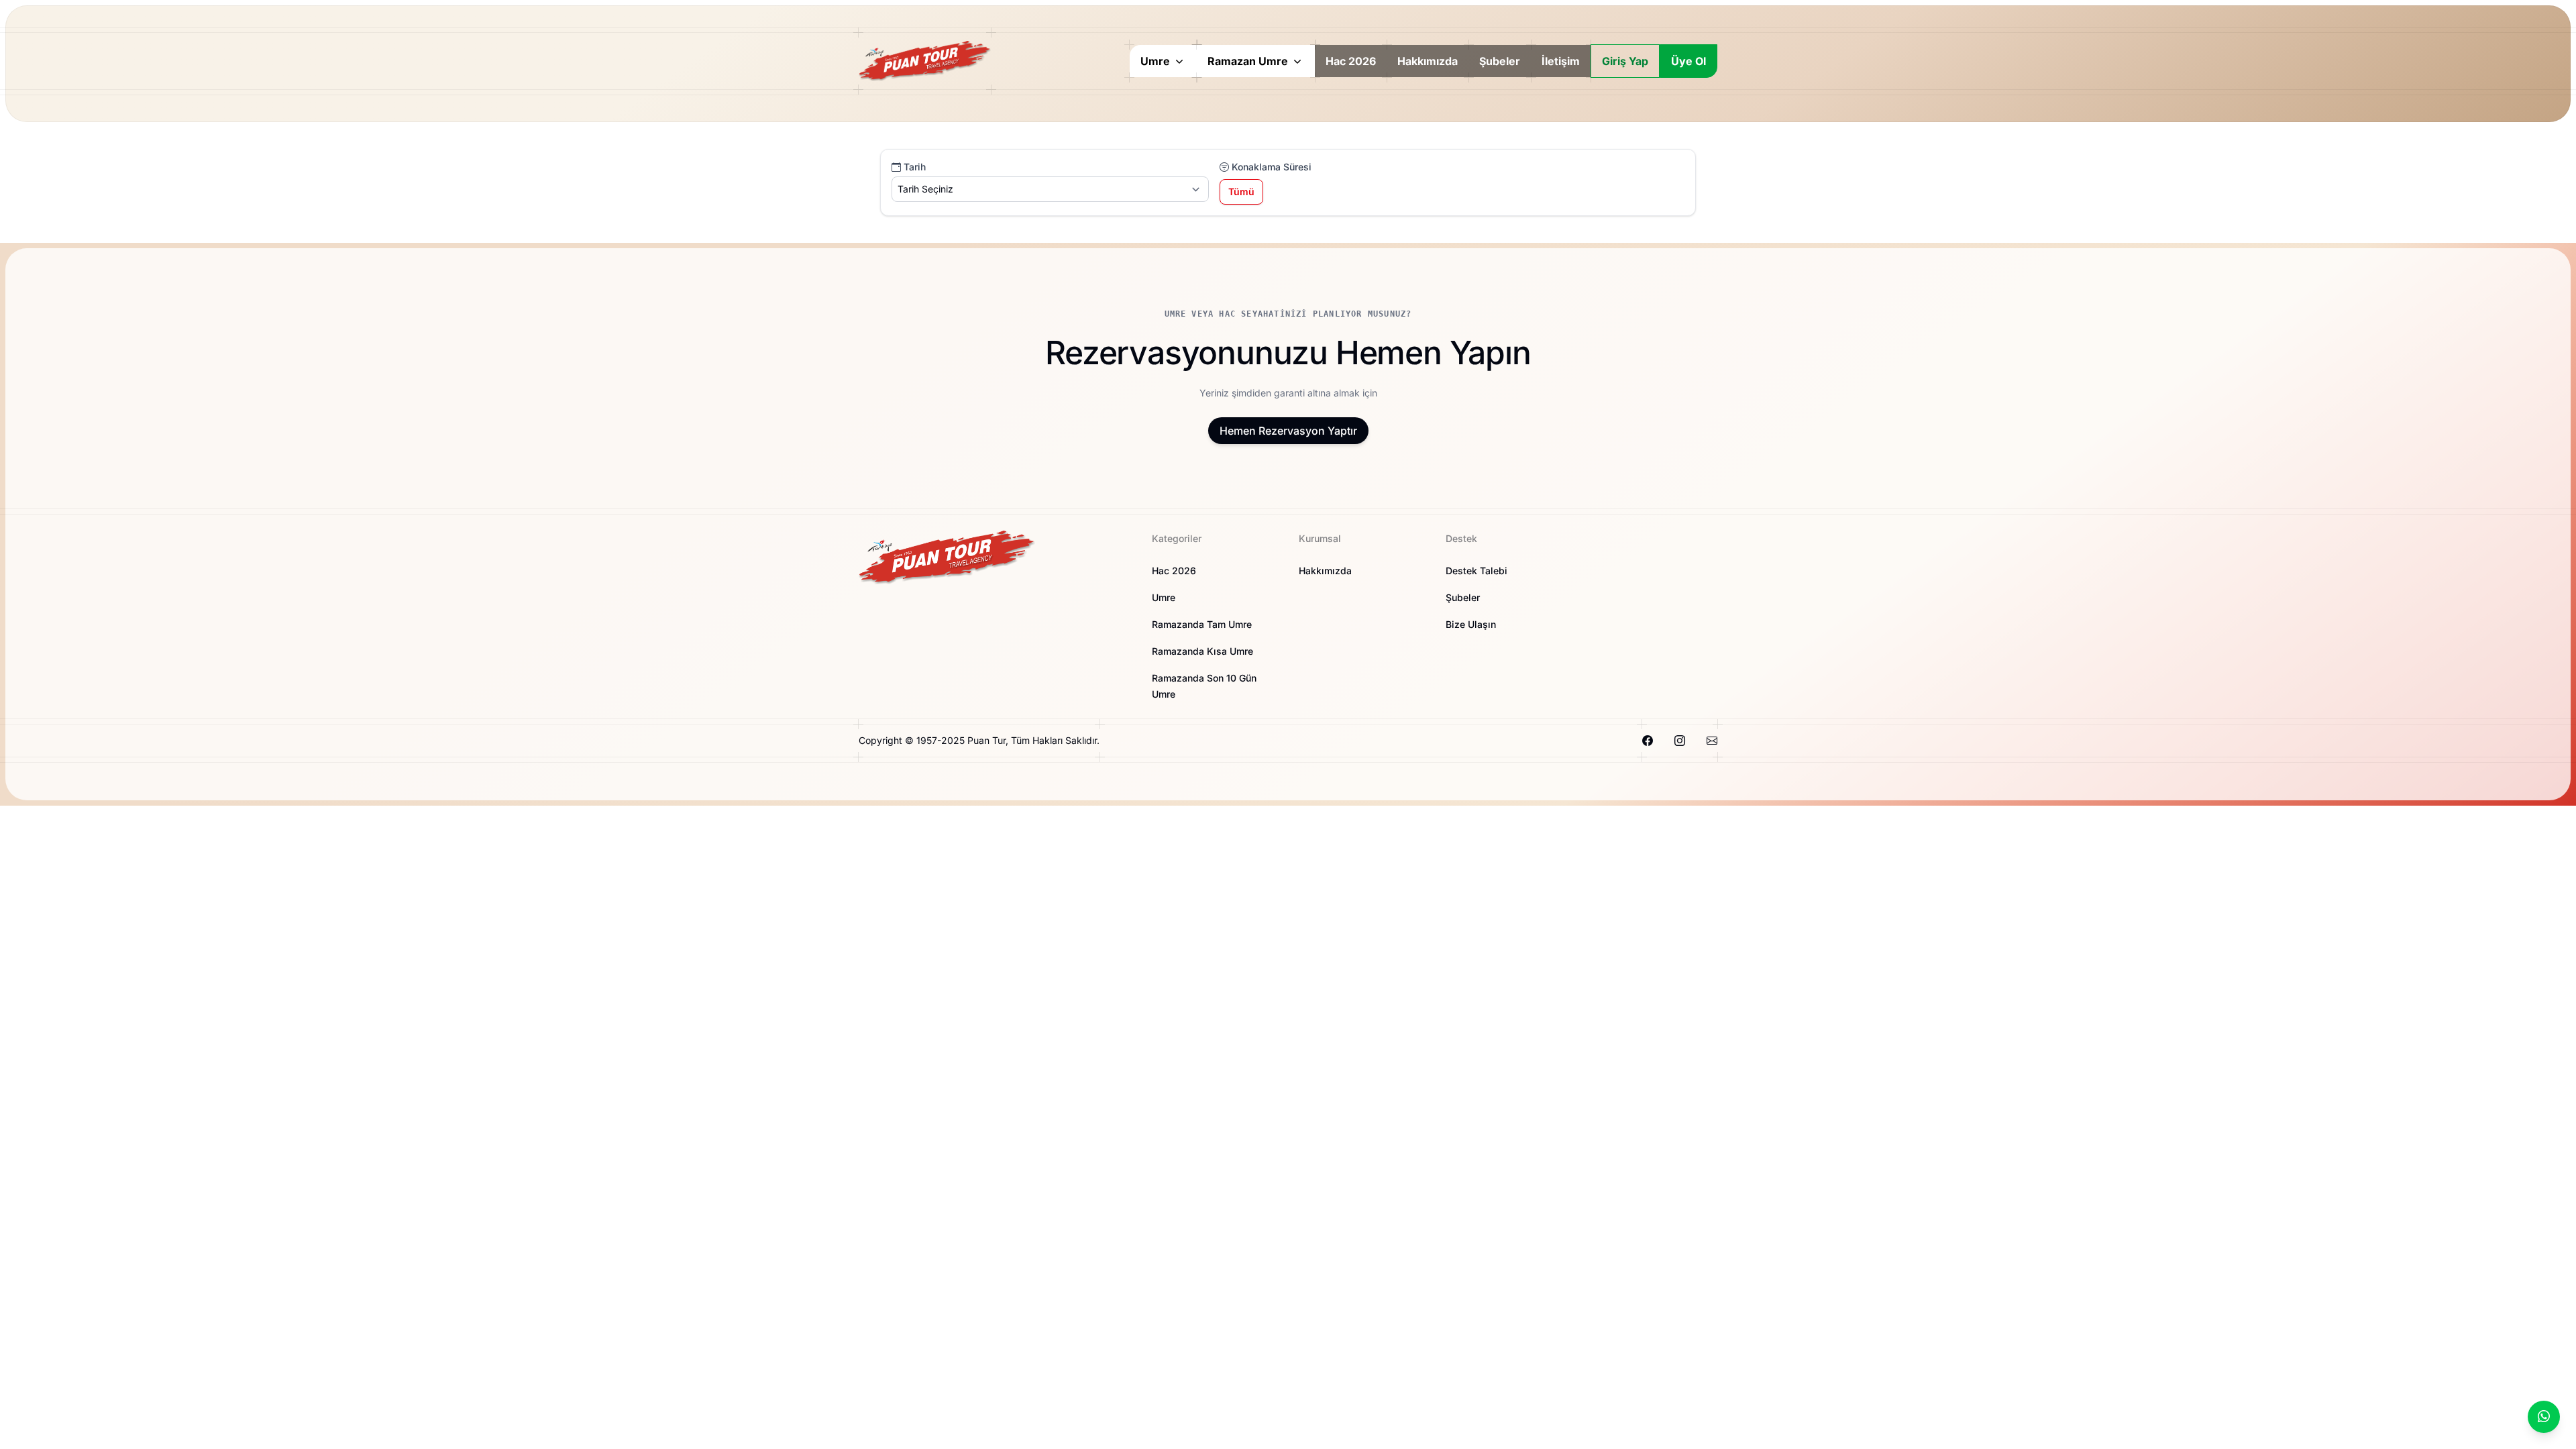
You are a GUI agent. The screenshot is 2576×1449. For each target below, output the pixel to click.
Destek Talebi (1477, 571)
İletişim (1561, 61)
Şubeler (1500, 61)
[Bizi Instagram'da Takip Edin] (1680, 741)
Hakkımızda (1428, 61)
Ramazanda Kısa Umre (1202, 651)
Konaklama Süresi (1270, 167)
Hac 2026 (1351, 61)
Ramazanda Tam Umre (1202, 624)
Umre (1164, 597)
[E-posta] (1712, 741)
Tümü (1241, 192)
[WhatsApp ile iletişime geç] (2544, 1417)
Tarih (913, 167)
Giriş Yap (1625, 61)
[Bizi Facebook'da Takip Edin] (1648, 741)
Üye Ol (1688, 61)
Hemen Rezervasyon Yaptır (1288, 431)
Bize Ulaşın (1471, 624)
